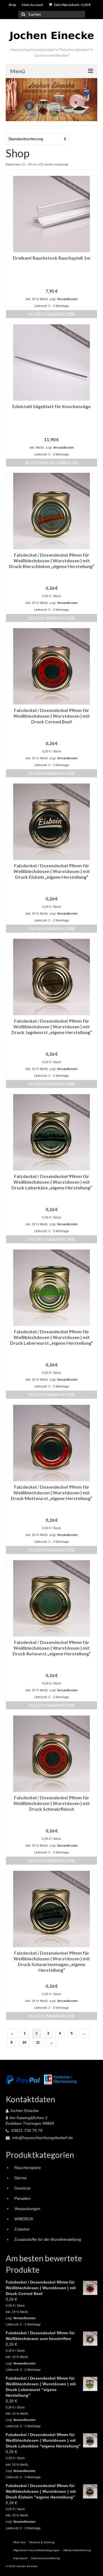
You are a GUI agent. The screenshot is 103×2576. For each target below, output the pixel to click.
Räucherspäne (28, 2168)
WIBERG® (24, 2219)
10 (24, 2042)
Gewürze (22, 2188)
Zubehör (22, 2229)
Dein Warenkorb (72, 5)
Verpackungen (27, 2209)
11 (38, 2042)
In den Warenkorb (52, 314)
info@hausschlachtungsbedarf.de (42, 2138)
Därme (20, 2178)
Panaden (22, 2198)
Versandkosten (67, 299)
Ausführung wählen (51, 462)
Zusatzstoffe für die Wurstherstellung (48, 2239)
